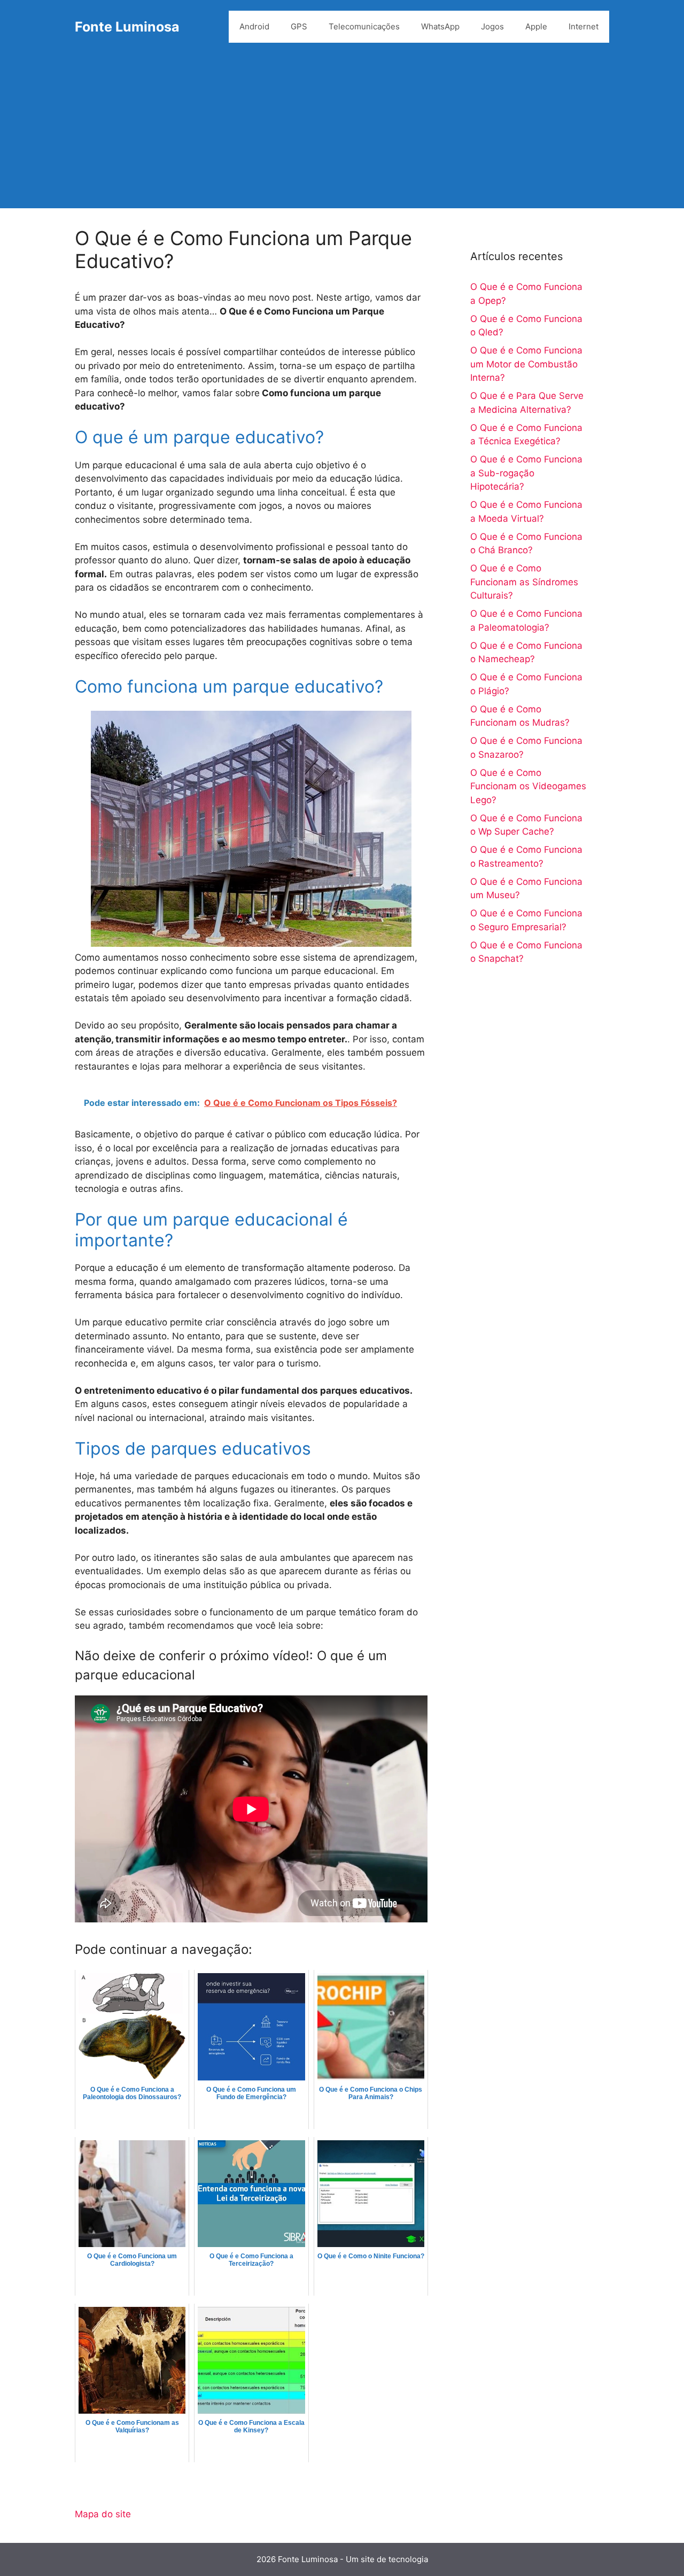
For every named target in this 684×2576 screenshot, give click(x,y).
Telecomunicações (364, 26)
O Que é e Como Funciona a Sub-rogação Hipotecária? (526, 473)
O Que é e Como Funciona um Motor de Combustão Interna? (526, 364)
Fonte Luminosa (127, 27)
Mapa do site (103, 2514)
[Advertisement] (342, 133)
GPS (299, 26)
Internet (584, 26)
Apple (536, 26)
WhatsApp (440, 26)
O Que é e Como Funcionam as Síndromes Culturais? (524, 582)
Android (254, 26)
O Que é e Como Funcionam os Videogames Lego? (528, 786)
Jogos (492, 26)
